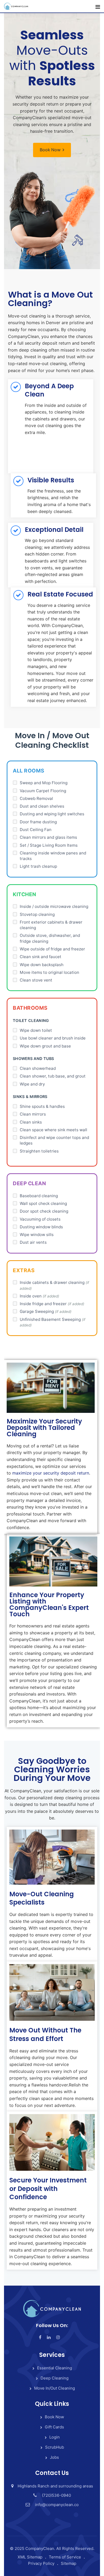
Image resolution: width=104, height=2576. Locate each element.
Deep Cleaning (55, 2378)
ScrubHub (55, 2447)
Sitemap (69, 2563)
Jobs (54, 2457)
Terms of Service (65, 2557)
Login (55, 2437)
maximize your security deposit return (51, 1473)
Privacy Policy (41, 2563)
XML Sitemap (30, 2557)
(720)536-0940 (56, 2495)
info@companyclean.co (57, 2505)
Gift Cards (54, 2427)
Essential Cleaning (55, 2368)
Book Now (50, 150)
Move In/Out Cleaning (55, 2388)
